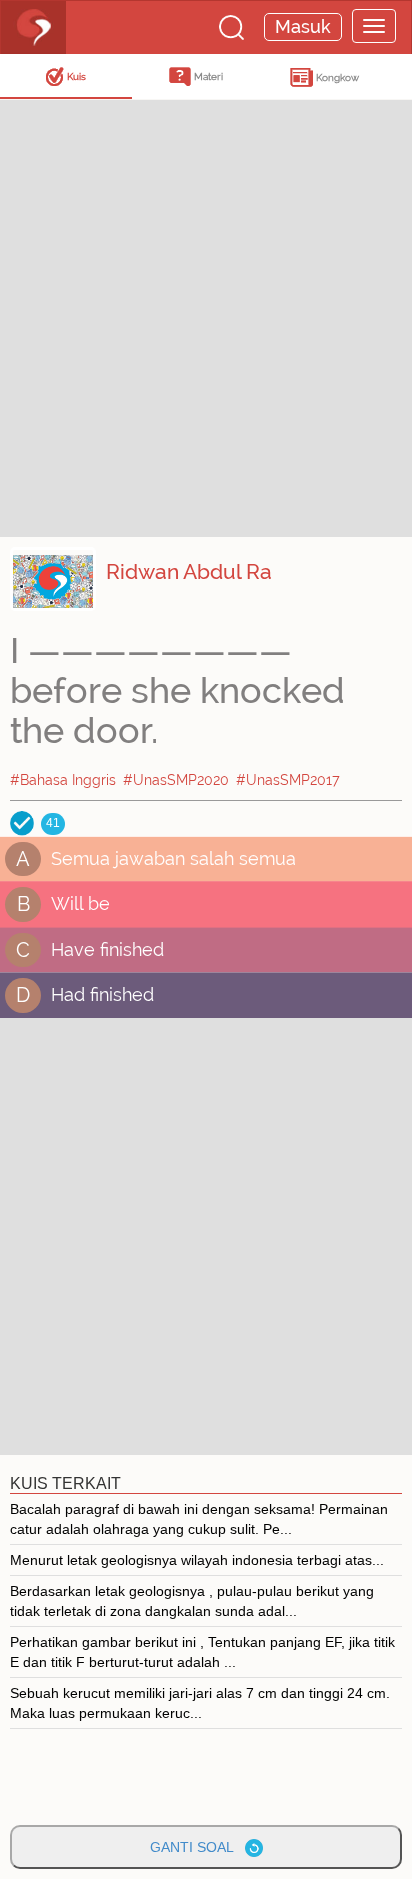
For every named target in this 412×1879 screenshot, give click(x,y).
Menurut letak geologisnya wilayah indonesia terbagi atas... (197, 1560)
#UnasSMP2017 (288, 780)
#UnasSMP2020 (176, 780)
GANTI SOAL (197, 1847)
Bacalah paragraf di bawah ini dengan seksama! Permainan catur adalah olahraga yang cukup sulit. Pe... (199, 1519)
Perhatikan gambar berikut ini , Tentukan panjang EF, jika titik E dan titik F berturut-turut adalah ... (202, 1652)
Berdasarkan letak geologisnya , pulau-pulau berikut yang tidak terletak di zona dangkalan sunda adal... (192, 1601)
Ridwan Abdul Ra (189, 571)
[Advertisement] (206, 316)
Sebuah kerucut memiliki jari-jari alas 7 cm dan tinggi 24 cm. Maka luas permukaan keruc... (200, 1703)
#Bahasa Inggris (63, 780)
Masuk (303, 26)
